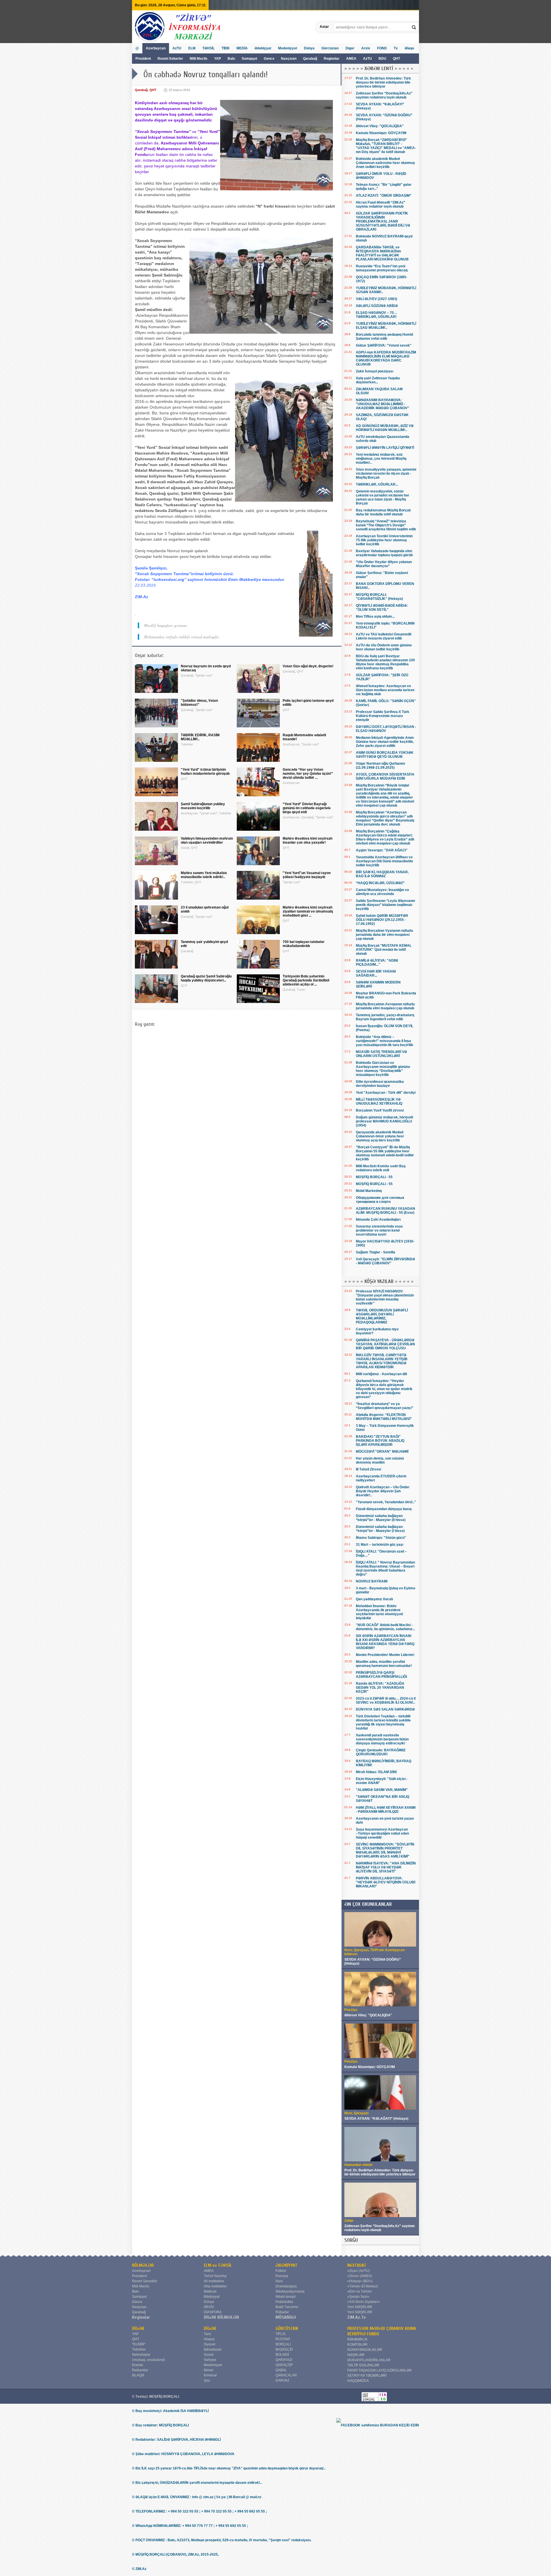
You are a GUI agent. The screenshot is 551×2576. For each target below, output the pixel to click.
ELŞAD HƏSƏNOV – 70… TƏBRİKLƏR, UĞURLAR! (377, 315)
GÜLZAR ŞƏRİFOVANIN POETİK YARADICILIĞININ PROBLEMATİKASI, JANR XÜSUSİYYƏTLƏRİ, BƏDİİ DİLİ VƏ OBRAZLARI (383, 221)
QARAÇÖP (284, 2365)
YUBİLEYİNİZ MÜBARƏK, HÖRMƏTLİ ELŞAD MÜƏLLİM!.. (386, 326)
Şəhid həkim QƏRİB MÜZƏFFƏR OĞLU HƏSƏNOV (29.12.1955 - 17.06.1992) (382, 920)
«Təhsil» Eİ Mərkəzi (363, 2286)
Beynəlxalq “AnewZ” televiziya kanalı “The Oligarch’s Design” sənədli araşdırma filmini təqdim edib (386, 525)
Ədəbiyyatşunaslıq (290, 2291)
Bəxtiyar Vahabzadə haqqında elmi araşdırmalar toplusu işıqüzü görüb (384, 553)
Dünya (309, 48)
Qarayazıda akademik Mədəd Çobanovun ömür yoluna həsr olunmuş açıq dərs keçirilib (380, 1136)
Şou (207, 2380)
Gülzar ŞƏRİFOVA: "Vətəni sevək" (384, 345)
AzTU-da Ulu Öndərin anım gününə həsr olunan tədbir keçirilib (384, 647)
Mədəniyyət (288, 48)
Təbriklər (139, 2349)
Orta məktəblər (215, 2286)
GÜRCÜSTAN (287, 2328)
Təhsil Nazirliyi (215, 2276)
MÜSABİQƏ (286, 2317)
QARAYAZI (284, 2360)
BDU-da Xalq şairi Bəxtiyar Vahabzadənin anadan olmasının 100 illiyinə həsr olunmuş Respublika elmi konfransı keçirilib (385, 662)
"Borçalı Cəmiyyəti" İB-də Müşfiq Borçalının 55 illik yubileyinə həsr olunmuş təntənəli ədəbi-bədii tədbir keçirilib (385, 1153)
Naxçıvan (289, 59)
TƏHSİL (208, 48)
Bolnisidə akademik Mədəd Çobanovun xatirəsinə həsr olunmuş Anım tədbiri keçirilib (385, 163)
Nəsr (279, 2281)
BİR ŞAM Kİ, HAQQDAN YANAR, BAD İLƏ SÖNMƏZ (382, 874)
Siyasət (209, 2344)
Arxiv (366, 48)
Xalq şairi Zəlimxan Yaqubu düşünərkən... (378, 380)
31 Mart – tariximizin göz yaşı (380, 1545)
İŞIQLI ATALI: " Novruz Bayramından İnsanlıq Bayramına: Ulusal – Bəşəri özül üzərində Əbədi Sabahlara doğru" (385, 1568)
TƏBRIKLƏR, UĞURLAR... (377, 484)
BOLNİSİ (282, 2355)
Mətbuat (210, 2291)
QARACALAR (286, 2375)
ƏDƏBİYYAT (287, 2265)
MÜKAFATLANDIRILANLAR (369, 2360)
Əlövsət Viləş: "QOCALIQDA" (380, 126)
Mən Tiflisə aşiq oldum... (375, 617)
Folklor (281, 2271)
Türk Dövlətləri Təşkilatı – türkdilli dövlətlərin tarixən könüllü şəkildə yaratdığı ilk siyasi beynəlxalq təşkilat (383, 1722)
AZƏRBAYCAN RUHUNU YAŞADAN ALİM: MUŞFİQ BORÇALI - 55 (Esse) (385, 1211)
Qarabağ (310, 59)
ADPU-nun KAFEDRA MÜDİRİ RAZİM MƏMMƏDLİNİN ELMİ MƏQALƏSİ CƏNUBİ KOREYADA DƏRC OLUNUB (386, 358)
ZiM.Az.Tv (357, 2317)
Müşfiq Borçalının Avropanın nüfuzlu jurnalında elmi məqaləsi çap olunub (385, 1006)
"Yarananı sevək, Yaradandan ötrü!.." (386, 1502)
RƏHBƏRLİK (357, 2339)
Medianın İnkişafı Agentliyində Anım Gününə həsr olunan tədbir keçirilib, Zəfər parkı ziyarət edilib (385, 742)
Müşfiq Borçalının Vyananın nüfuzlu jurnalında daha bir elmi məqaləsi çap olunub (384, 935)
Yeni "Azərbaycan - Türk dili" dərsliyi (386, 1093)
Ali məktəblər (214, 2281)
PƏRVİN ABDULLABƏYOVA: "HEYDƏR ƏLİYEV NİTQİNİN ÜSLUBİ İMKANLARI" (386, 1882)
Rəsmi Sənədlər (145, 2281)
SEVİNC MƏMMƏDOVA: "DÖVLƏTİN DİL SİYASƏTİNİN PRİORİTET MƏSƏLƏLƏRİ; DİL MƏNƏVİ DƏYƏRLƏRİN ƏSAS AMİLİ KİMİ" (385, 1850)
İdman (209, 2370)
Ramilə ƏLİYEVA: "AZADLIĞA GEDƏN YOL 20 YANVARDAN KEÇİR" (380, 1688)
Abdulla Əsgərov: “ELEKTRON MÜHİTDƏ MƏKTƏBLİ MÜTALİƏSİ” (384, 1417)
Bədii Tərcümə (287, 2307)
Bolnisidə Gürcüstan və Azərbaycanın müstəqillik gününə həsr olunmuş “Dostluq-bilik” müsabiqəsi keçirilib (383, 1069)
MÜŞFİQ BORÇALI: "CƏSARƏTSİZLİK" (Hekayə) (379, 597)
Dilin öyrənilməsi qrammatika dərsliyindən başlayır (380, 1084)
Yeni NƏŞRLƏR (360, 2307)
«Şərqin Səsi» (358, 2297)
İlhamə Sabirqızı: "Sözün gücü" (381, 1538)
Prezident (143, 59)
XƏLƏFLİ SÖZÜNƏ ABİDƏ (377, 306)
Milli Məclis (199, 59)
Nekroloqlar (141, 2355)
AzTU (368, 59)
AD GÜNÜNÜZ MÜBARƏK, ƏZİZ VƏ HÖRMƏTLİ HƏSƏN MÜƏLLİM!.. (385, 428)
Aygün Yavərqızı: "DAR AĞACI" (382, 850)
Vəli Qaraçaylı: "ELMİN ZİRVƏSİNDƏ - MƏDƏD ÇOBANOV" (385, 1261)
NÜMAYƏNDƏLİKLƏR (365, 2350)
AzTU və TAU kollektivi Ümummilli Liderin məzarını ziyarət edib (384, 636)
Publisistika (284, 2302)
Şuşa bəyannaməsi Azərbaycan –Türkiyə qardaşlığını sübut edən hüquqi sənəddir (382, 1833)
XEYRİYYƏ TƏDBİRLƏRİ (367, 2376)
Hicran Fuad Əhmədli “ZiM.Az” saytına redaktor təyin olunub (381, 204)
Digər (350, 48)
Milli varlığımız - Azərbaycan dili (381, 1374)
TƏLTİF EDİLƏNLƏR (363, 2365)
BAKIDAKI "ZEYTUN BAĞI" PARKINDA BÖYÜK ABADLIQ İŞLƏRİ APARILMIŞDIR (380, 1441)
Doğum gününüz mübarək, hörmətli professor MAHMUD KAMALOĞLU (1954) (384, 1121)
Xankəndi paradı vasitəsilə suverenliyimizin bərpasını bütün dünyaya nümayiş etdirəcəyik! (382, 1739)
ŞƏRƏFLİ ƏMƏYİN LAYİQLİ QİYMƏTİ (385, 448)
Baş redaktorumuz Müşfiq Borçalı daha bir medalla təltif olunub (383, 512)
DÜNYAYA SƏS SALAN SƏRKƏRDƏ (385, 1709)
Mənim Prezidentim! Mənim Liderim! (385, 1655)
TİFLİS (281, 2334)
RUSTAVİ (283, 2339)
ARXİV (209, 2307)
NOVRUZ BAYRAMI (372, 1581)
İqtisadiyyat (213, 2349)
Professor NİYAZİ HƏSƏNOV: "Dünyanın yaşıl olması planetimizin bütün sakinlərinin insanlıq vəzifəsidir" (385, 1297)
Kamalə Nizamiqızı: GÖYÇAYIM (381, 133)
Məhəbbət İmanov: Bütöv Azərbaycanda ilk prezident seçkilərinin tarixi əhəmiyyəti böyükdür (379, 1612)
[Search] (414, 27)
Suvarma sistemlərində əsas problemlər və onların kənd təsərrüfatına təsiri (379, 1230)
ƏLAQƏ (138, 2375)
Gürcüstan (330, 48)
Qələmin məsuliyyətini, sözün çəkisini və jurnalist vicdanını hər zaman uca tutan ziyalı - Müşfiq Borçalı (383, 497)
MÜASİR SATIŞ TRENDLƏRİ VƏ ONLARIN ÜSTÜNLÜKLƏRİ (381, 1054)
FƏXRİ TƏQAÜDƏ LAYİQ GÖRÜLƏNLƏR (380, 2370)
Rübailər (282, 2312)
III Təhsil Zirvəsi (368, 1469)
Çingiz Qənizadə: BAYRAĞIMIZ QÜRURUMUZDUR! (381, 1752)
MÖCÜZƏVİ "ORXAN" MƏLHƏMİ (382, 1452)
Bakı (231, 59)
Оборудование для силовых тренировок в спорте (380, 1200)
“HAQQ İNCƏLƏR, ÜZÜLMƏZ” (380, 883)
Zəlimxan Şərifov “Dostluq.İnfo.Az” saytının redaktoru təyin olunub (384, 95)
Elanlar (138, 2365)
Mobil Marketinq (369, 1191)
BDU (383, 59)
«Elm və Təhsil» (360, 2291)
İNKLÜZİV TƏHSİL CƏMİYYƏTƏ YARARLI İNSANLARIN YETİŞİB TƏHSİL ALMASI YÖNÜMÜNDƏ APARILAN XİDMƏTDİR (382, 1361)
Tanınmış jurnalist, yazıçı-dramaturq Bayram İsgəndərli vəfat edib (385, 1017)
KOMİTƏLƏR (357, 2345)
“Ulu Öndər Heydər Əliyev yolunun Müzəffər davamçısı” (384, 564)
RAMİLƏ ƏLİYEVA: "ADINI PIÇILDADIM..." (377, 963)
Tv (396, 48)
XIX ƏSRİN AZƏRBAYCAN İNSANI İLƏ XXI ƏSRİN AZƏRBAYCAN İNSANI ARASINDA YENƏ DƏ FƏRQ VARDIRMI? (385, 1642)
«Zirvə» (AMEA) (360, 2276)
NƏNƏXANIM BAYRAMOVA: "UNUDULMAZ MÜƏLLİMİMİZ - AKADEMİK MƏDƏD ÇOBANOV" (383, 404)
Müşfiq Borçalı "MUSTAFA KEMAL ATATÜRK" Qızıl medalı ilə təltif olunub (384, 950)
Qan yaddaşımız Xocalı (374, 1599)
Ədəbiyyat (263, 48)
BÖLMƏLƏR (143, 2265)
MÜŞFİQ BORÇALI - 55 (374, 1177)
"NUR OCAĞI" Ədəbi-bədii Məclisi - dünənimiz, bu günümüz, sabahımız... (385, 1627)
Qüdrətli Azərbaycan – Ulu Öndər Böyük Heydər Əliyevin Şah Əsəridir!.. (383, 1491)
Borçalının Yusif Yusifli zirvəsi (380, 1110)
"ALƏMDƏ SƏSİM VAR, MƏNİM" (382, 1790)
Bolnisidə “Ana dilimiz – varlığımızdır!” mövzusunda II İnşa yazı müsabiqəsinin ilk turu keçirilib (384, 1041)
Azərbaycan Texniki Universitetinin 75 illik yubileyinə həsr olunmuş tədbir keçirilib (384, 540)
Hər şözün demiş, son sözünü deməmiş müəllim (380, 1460)
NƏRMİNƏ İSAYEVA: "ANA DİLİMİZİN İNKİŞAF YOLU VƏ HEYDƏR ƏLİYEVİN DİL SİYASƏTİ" (386, 1867)
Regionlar (332, 59)
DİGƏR (138, 2328)
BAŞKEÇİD (284, 2349)
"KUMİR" (139, 2344)
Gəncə (269, 59)
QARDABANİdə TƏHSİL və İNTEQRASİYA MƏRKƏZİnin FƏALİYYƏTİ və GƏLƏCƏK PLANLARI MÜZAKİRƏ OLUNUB (382, 253)
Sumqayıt (250, 59)
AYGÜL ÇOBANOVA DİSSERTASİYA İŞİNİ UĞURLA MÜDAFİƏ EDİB (385, 776)
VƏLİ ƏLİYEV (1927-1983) (377, 299)
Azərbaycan (156, 48)
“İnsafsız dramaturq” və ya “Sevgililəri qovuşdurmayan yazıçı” (385, 1406)
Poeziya (282, 2276)
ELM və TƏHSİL (218, 2265)
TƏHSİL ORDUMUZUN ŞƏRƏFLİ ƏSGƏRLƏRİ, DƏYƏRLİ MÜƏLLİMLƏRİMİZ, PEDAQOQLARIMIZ (382, 1316)
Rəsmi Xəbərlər (170, 59)
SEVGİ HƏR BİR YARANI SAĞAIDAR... (376, 973)
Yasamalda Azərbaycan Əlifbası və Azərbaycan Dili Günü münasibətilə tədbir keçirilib (384, 861)
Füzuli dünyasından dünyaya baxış (384, 1509)
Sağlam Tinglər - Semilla (376, 1252)
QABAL (281, 2370)
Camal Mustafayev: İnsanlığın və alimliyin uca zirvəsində (382, 892)
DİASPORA (213, 2312)
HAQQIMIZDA (358, 2381)
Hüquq (209, 2339)
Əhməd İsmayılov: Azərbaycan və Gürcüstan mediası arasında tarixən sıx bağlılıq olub (385, 690)
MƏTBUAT (357, 2265)
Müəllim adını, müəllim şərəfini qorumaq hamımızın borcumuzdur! (384, 1664)
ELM (192, 48)
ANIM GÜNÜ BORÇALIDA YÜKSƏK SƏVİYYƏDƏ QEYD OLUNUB (385, 755)
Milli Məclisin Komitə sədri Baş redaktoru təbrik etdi (381, 1168)
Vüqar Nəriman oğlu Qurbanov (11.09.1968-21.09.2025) (381, 766)
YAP (218, 59)
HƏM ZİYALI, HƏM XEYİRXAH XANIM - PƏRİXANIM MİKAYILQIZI (386, 1810)
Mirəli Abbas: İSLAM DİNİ (376, 1772)
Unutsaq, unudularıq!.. (149, 2360)
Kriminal (210, 2375)
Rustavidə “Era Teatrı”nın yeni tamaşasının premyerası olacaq (382, 268)
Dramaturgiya (286, 2286)
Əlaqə (409, 48)
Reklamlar (140, 2370)
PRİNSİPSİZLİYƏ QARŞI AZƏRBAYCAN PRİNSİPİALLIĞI (381, 1675)
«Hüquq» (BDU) (360, 2281)
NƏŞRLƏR (356, 2355)
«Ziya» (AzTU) (358, 2271)
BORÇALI (283, 2344)
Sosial (209, 2355)
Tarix (207, 2334)
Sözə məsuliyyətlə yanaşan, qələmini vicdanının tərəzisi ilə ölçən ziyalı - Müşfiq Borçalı (386, 474)
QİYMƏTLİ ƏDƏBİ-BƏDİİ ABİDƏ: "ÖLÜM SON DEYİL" (382, 608)
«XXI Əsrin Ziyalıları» (364, 2302)
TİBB (226, 48)
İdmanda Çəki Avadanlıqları (378, 1220)
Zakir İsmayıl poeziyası (375, 371)
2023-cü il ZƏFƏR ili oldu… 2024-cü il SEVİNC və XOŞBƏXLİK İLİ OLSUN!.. (386, 1700)
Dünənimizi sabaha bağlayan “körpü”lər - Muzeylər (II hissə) (381, 1518)
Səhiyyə (210, 2360)
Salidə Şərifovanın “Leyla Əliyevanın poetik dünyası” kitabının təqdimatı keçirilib (385, 905)
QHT (396, 59)
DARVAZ (282, 2380)
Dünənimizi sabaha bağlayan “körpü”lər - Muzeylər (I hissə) (380, 1529)
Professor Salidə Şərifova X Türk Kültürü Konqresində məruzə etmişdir (383, 716)
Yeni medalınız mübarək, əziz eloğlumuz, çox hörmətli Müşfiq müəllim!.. (381, 459)
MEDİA (242, 48)
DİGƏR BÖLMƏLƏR (221, 2317)
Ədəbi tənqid (286, 2297)
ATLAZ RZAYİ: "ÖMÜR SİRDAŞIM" (384, 196)
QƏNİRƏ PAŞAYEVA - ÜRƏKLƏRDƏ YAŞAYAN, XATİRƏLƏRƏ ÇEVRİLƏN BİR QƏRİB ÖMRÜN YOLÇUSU (385, 1344)
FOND (382, 48)
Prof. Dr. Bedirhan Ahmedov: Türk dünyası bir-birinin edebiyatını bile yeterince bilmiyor (383, 82)
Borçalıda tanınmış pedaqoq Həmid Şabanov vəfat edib (384, 337)
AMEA (352, 59)
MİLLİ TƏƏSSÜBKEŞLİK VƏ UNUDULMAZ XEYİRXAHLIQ (379, 1101)
